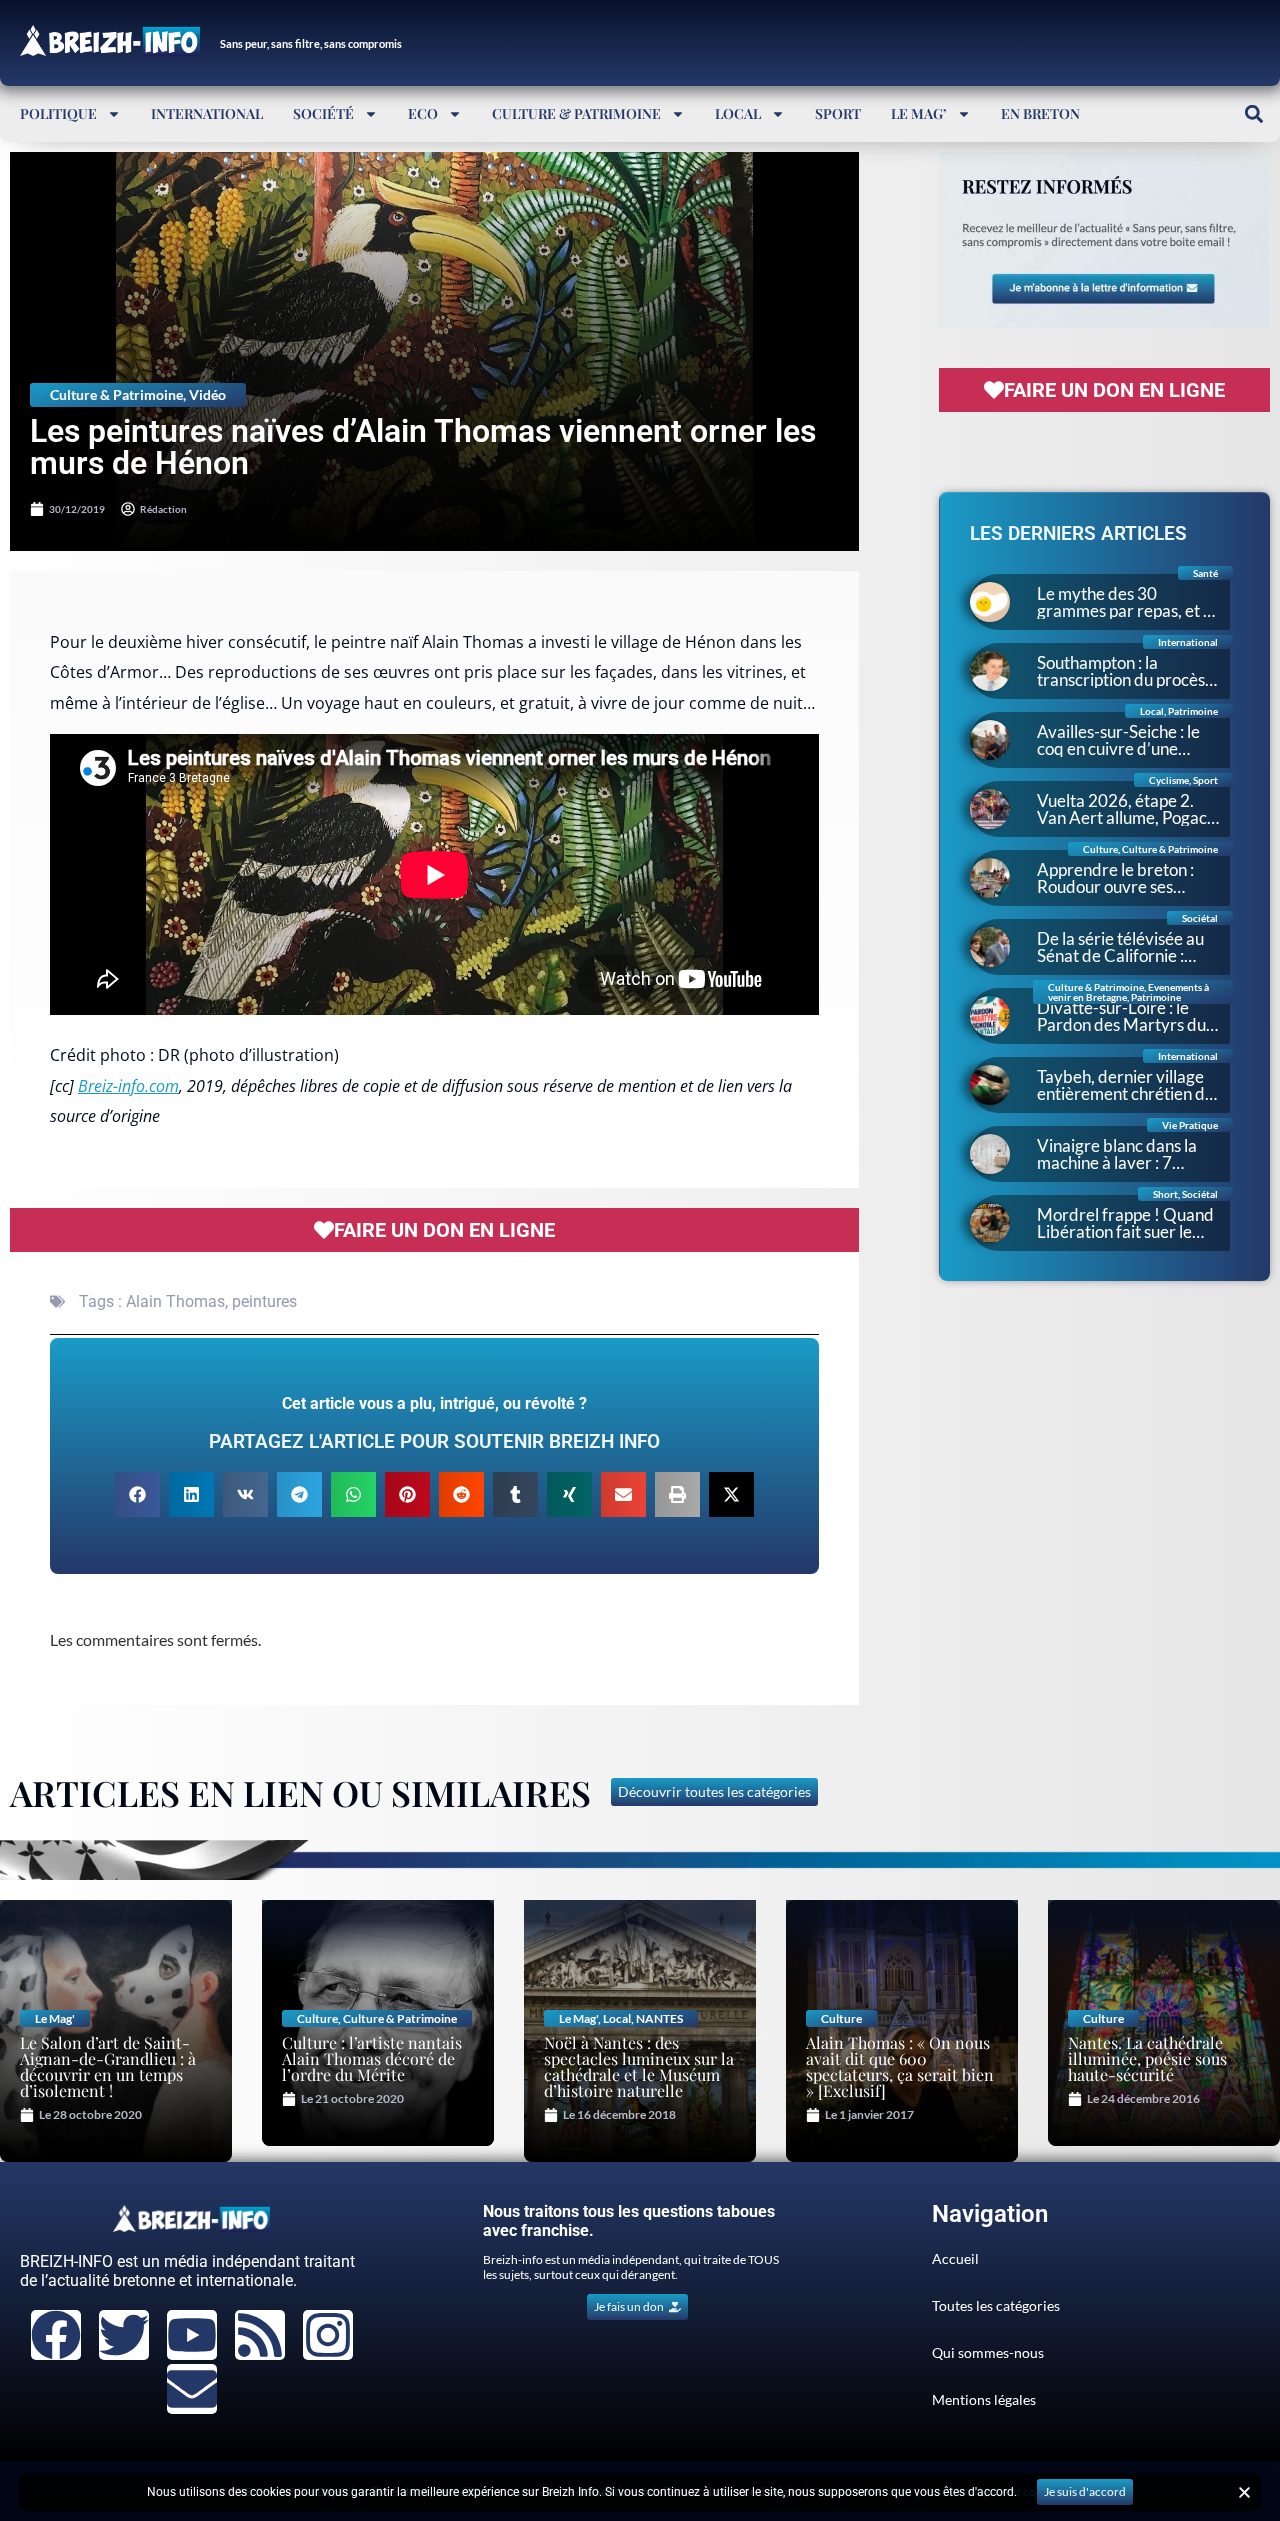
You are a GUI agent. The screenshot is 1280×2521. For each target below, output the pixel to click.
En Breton (1040, 113)
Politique (58, 113)
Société (323, 113)
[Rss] (260, 2335)
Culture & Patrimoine (576, 113)
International (207, 113)
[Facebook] (56, 2335)
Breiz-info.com (128, 1086)
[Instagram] (328, 2335)
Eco (423, 113)
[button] (1253, 113)
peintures (264, 1301)
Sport (838, 113)
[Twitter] (124, 2335)
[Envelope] (192, 2389)
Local (738, 113)
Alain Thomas (175, 1301)
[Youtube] (192, 2335)
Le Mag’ (919, 113)
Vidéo (207, 394)
